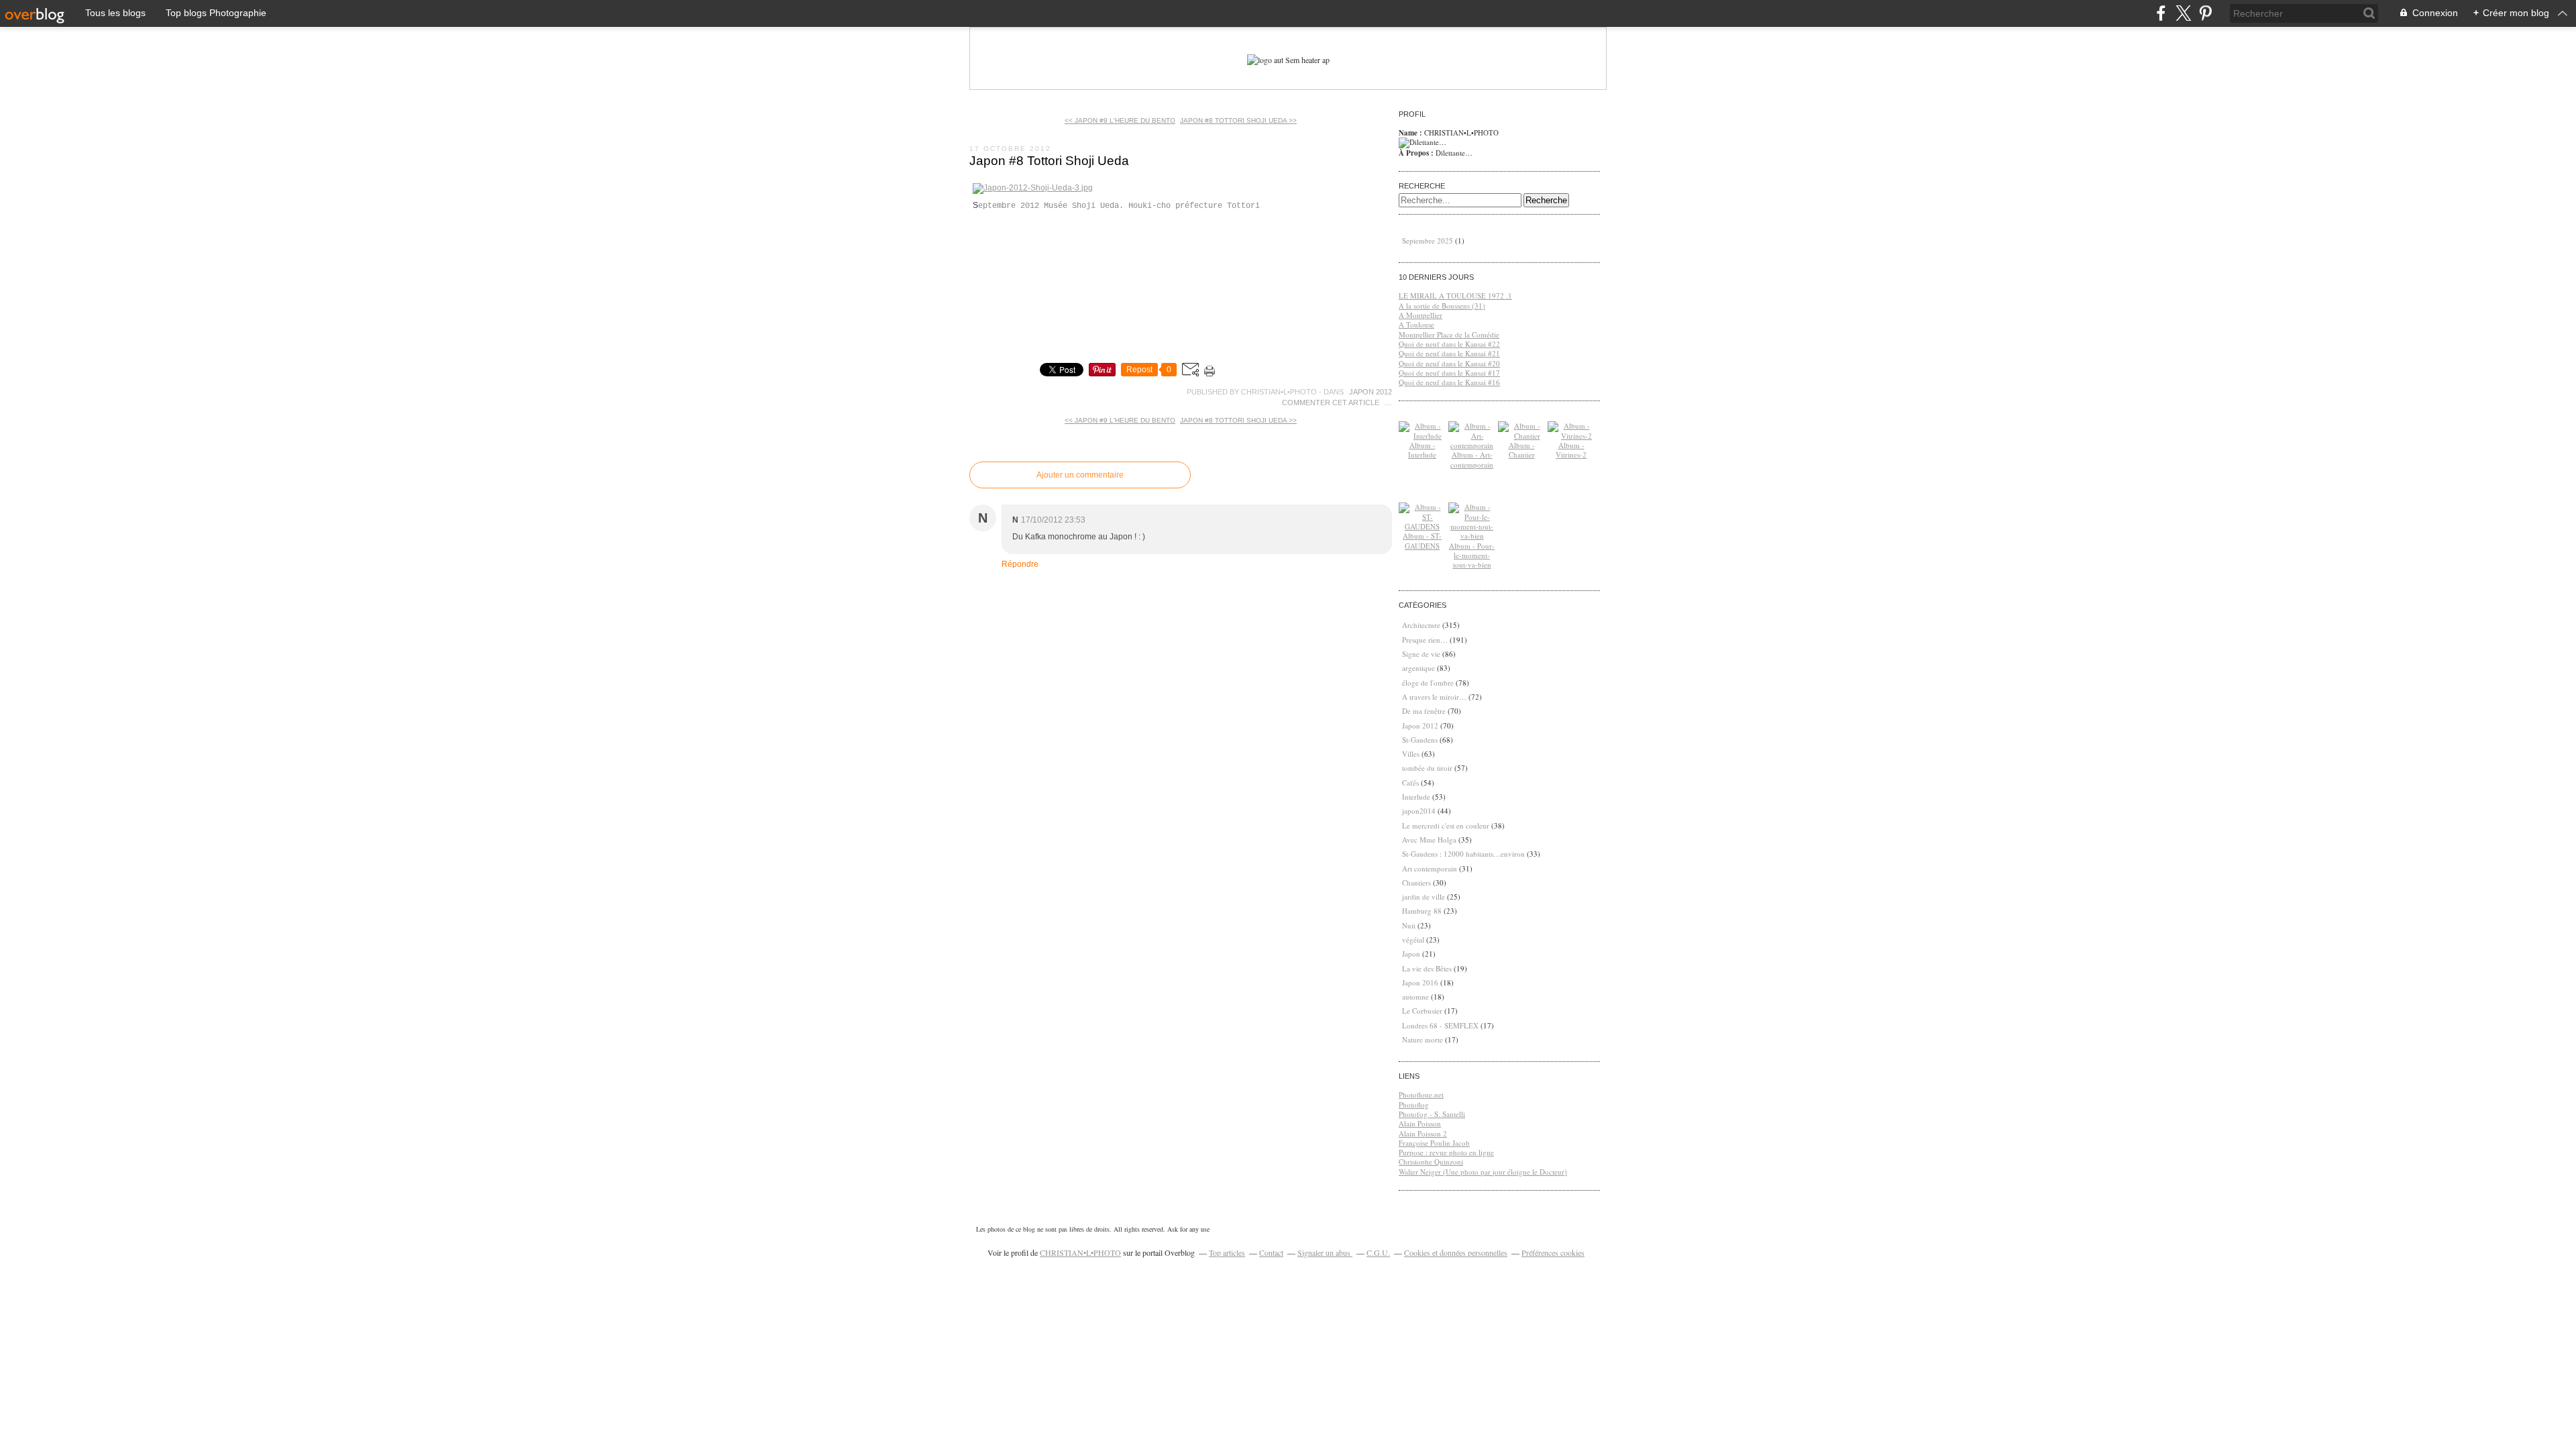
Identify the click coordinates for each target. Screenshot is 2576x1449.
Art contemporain (1430, 868)
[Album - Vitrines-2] (1571, 436)
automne (1415, 997)
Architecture (1421, 625)
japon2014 (1419, 811)
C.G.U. (1378, 1252)
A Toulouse (1416, 324)
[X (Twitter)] (2183, 13)
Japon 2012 (1371, 392)
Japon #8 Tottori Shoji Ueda (1049, 161)
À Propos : (1417, 153)
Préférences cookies (1553, 1252)
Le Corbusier (1422, 1011)
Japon (1411, 954)
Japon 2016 (1420, 982)
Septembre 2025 (1429, 240)
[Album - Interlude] (1422, 436)
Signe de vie (1421, 654)
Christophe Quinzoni (1431, 1162)
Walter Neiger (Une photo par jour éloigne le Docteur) (1483, 1172)
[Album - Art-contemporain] (1472, 445)
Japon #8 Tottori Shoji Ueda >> (1238, 120)
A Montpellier (1420, 315)
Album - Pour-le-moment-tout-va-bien (1472, 555)
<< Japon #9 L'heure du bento (1120, 120)
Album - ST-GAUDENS (1422, 540)
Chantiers (1416, 882)
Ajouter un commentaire (1080, 475)
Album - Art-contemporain (1472, 459)
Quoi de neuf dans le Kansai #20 (1449, 363)
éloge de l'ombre (1428, 683)
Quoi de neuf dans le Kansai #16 (1449, 382)
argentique (1418, 668)
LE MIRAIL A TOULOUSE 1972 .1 (1455, 296)
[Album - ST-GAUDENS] (1422, 526)
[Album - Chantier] (1521, 436)
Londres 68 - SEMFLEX (1440, 1025)
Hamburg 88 (1422, 911)
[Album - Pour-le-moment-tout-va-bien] (1472, 536)
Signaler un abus (1325, 1252)
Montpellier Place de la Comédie (1449, 334)
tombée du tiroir (1427, 768)
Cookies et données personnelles (1456, 1252)
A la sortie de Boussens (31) (1442, 306)
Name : (1411, 133)
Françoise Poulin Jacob (1434, 1143)
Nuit (1409, 925)
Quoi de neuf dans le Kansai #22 (1449, 344)
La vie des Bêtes (1427, 968)
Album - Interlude (1422, 450)
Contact (1271, 1252)
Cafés (1410, 783)
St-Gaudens (1420, 740)
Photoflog (1414, 1105)
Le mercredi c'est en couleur (1446, 825)
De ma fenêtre (1424, 711)
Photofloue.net (1421, 1094)
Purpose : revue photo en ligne (1446, 1152)
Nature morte (1423, 1039)
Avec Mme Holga (1429, 840)
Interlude (1416, 797)
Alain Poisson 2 (1423, 1133)
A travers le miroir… (1434, 697)
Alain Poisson (1420, 1123)
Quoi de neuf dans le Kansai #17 (1449, 373)
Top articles (1227, 1252)
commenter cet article (1332, 402)
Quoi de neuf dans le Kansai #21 (1449, 353)
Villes (1411, 754)
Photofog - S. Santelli (1432, 1114)
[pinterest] (2205, 13)
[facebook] (2161, 13)
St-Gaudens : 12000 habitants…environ (1463, 854)
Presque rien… (1425, 640)
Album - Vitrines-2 (1571, 450)
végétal (1413, 940)
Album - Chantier (1522, 450)
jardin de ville (1424, 897)
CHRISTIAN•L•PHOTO (1080, 1252)
